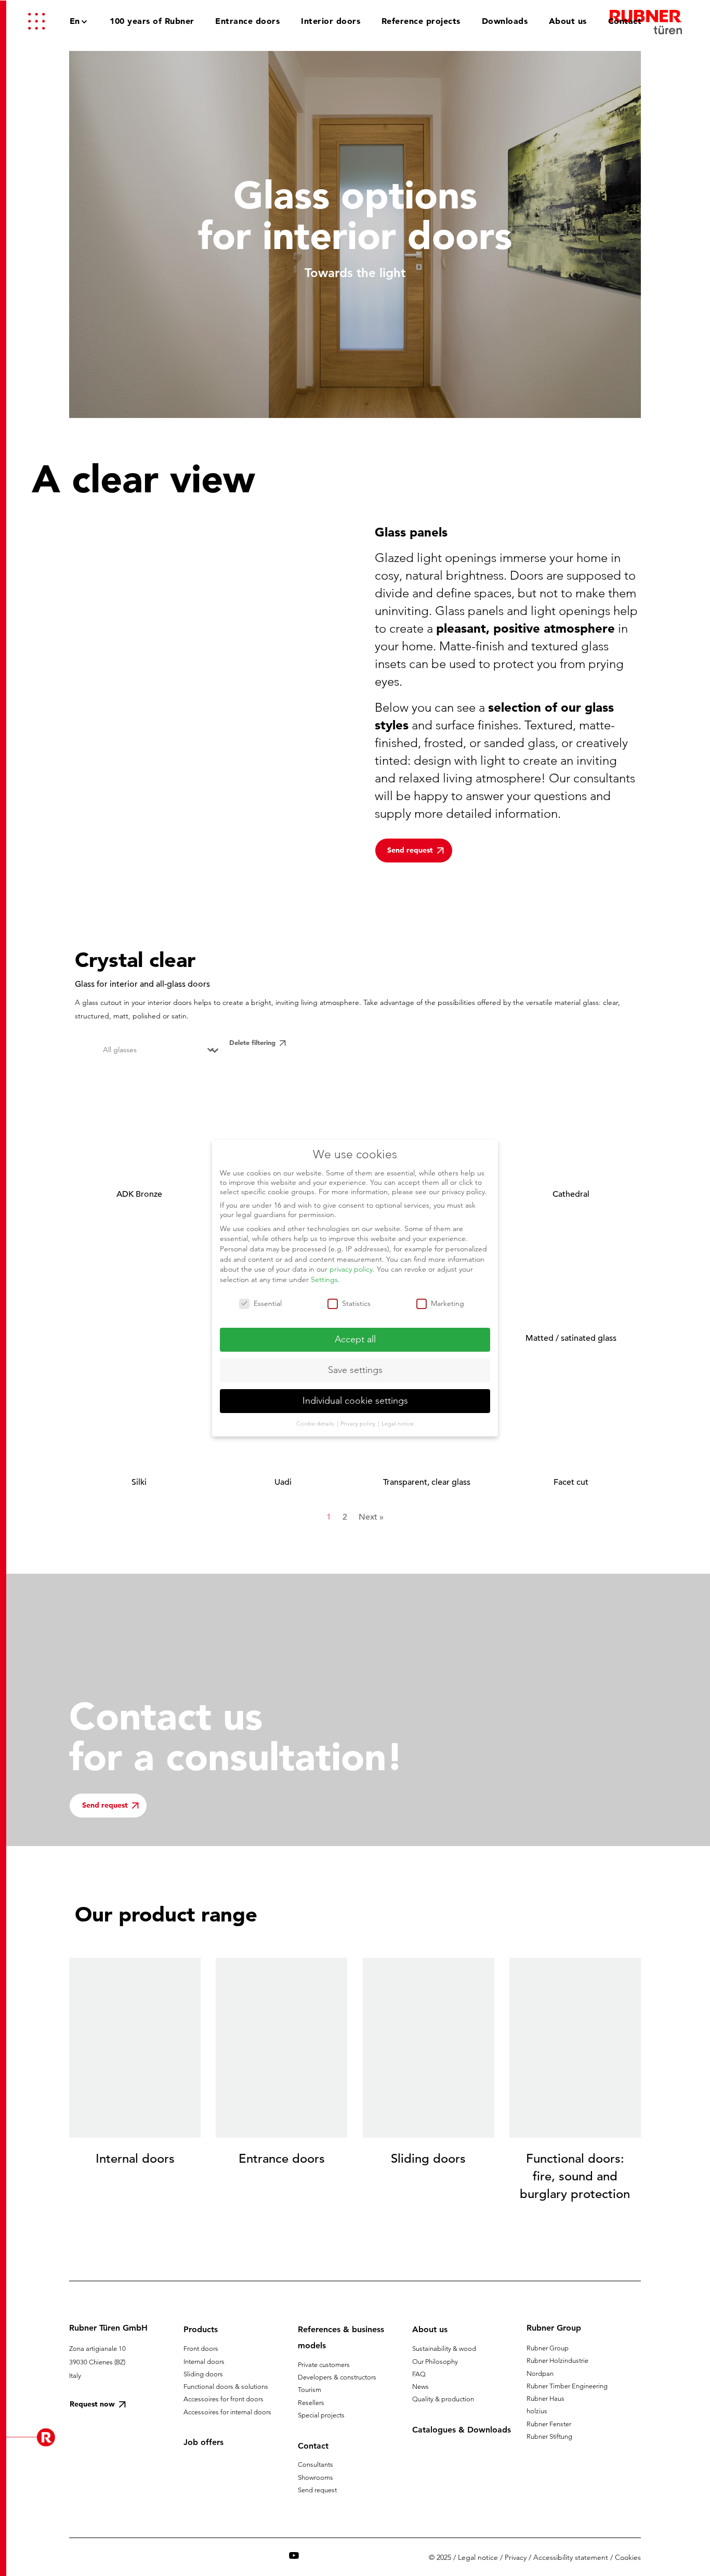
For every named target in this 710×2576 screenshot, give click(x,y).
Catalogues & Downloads (462, 2430)
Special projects (321, 2415)
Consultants (315, 2464)
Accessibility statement (571, 2557)
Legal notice (478, 2557)
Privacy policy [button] (359, 1423)
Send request (317, 2490)
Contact (313, 2446)
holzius (537, 2411)
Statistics (356, 1303)
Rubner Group (548, 2348)
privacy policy (351, 1269)
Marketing (448, 1303)
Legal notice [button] (398, 1423)
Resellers (311, 2403)
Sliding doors (203, 2374)
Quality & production (443, 2399)
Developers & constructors (337, 2377)
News (420, 2387)
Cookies (628, 2557)
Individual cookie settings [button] (355, 1401)
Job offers (203, 2442)
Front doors (201, 2349)
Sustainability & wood (444, 2349)
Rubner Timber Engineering (567, 2386)
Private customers (324, 2365)
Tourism (310, 2390)
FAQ (419, 2374)
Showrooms (315, 2477)
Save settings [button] (355, 1370)
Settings (324, 1279)
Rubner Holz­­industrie (557, 2361)
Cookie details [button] (316, 1423)
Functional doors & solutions (226, 2387)
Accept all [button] (355, 1339)
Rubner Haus (545, 2398)
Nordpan (540, 2374)
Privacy (516, 2557)
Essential (268, 1303)
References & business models (341, 2337)
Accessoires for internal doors (227, 2412)
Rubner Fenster (549, 2424)
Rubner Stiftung (549, 2436)
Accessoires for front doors (223, 2399)
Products (201, 2329)
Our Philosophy (435, 2362)
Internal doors (204, 2362)
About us (430, 2329)
